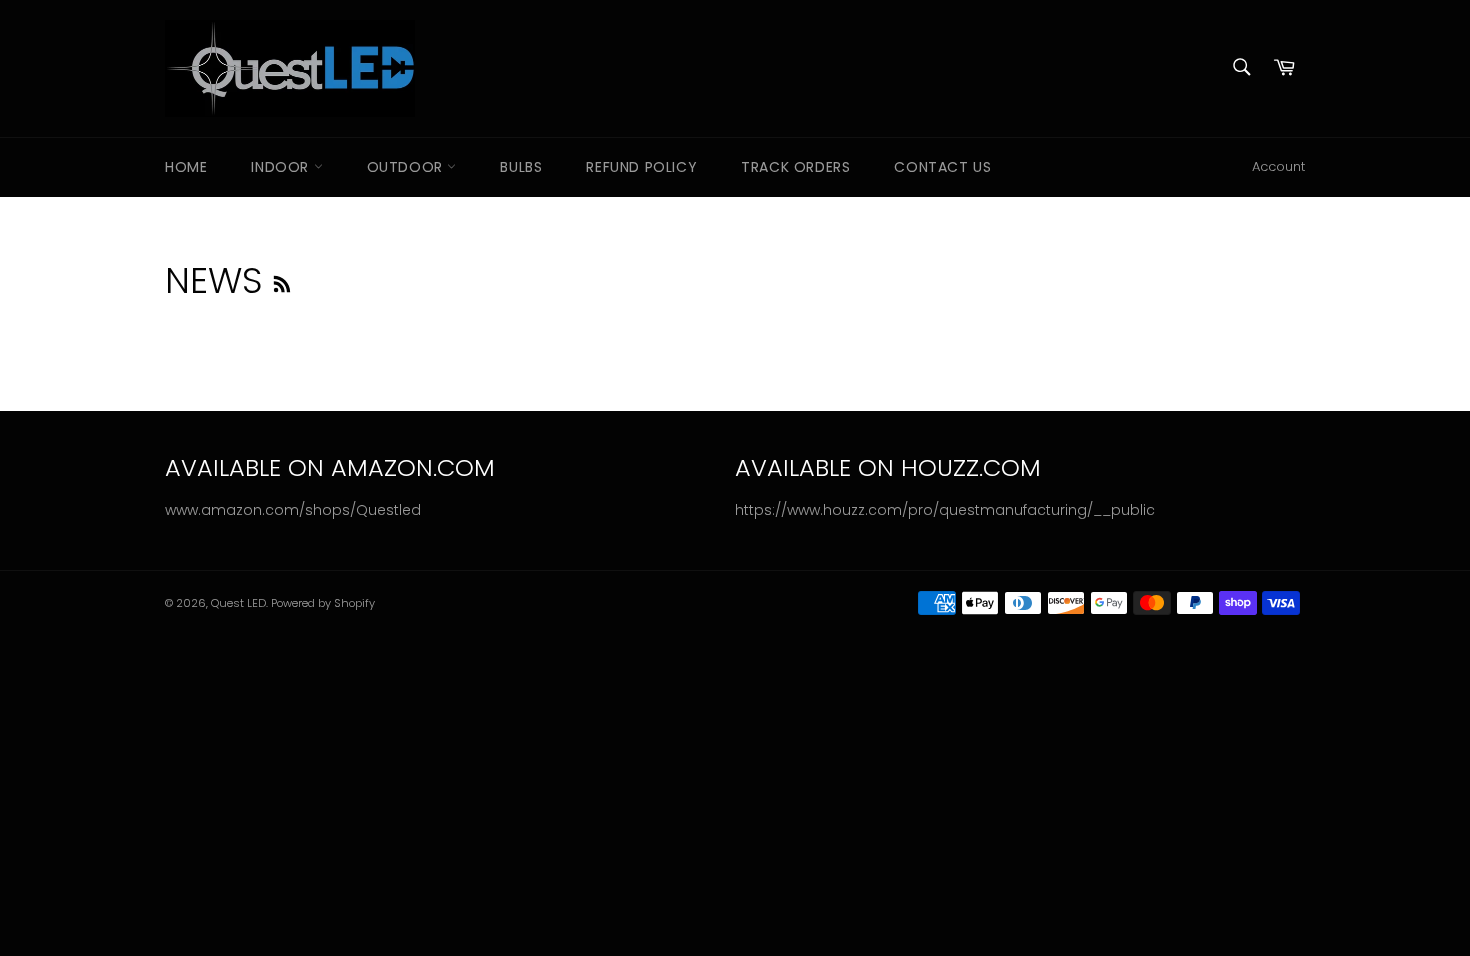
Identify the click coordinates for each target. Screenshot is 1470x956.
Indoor (282, 167)
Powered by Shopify (323, 603)
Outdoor (407, 167)
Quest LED (238, 603)
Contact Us (942, 167)
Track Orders (795, 167)
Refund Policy (641, 167)
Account (1278, 166)
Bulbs (521, 167)
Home (186, 167)
